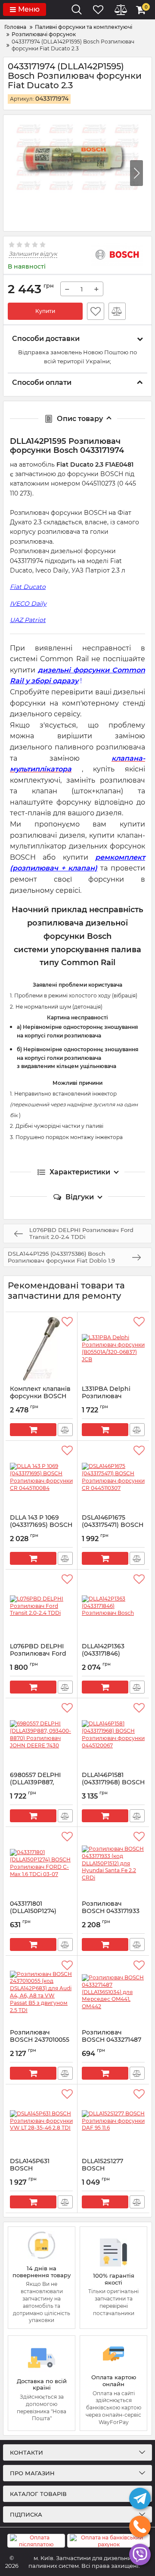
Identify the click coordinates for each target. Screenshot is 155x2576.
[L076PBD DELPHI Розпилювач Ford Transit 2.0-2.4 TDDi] (41, 1606)
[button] (136, 173)
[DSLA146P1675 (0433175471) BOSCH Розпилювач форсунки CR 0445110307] (113, 1477)
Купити (45, 311)
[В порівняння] (117, 311)
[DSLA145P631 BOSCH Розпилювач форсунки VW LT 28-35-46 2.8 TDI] (41, 2121)
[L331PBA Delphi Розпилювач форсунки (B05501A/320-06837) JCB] (113, 1349)
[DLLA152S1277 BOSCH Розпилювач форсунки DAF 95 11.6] (113, 2121)
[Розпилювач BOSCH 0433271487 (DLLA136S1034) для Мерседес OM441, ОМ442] (113, 1992)
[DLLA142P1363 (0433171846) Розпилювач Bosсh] (113, 1606)
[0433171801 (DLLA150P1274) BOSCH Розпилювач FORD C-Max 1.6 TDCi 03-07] (41, 1864)
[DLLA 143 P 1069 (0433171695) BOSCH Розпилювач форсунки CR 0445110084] (41, 1477)
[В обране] (96, 311)
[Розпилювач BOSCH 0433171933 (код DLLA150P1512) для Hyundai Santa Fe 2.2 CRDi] (113, 1864)
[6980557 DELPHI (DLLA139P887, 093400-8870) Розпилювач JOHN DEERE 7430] (41, 1735)
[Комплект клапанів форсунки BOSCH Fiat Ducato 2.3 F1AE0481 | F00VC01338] (41, 1349)
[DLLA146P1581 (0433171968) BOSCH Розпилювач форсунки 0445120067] (113, 1735)
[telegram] (140, 2499)
